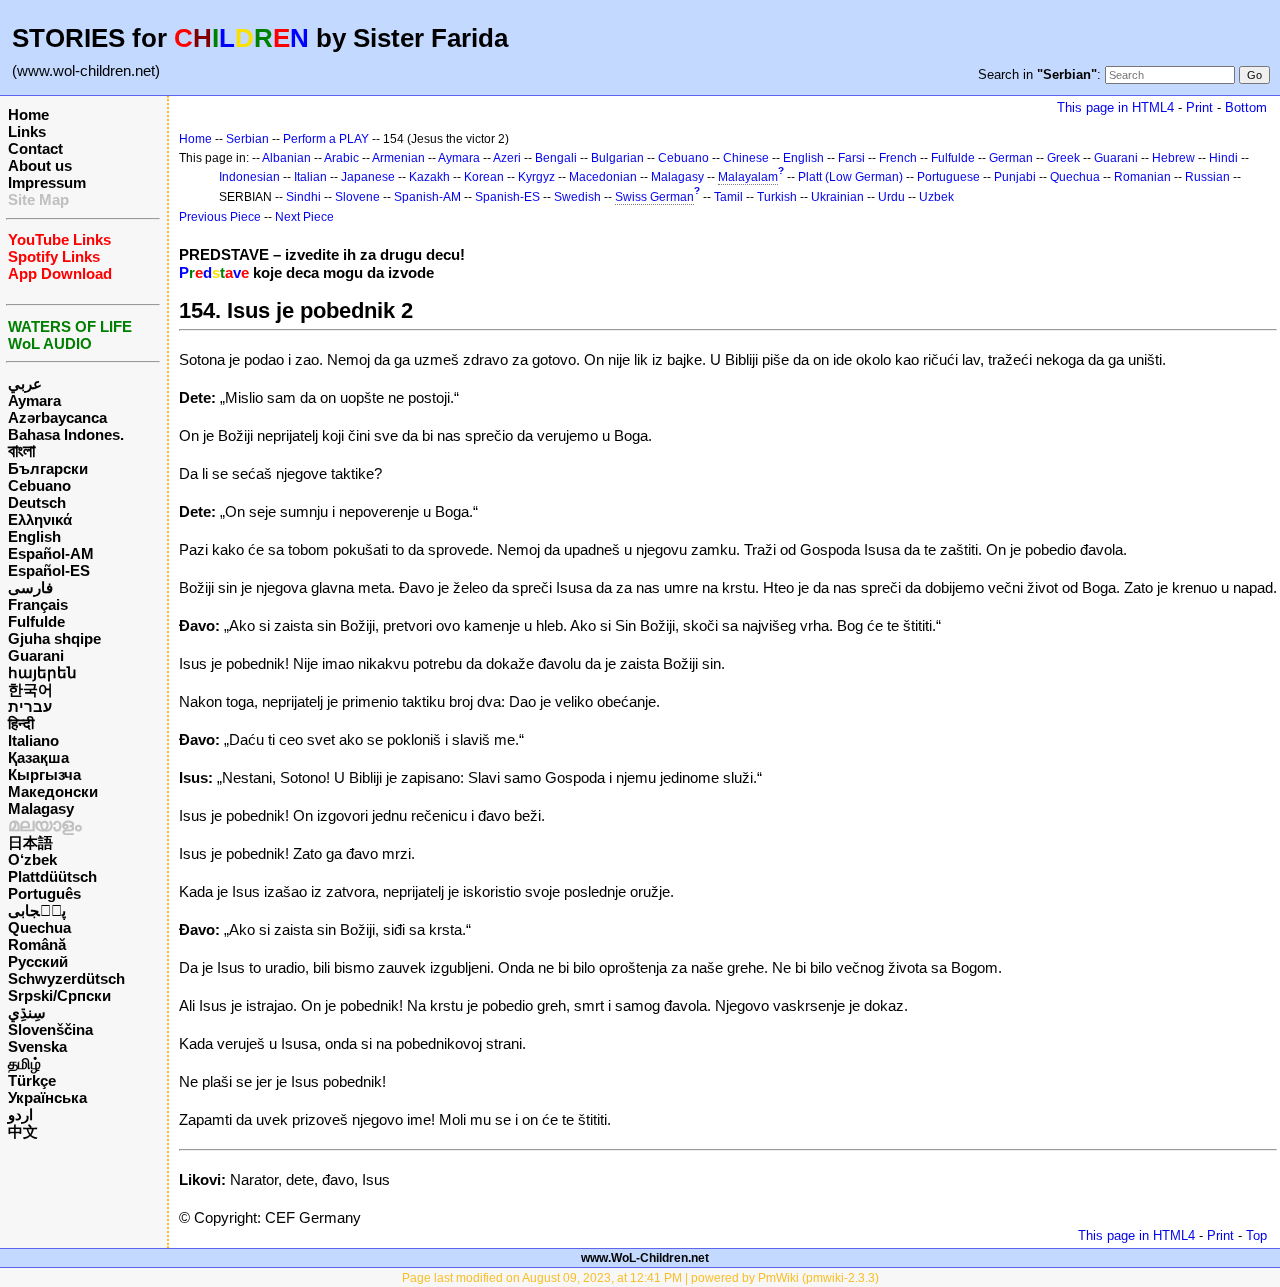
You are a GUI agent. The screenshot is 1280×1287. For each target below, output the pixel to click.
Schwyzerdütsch (66, 978)
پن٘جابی (37, 910)
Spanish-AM (427, 197)
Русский (38, 961)
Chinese (746, 158)
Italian (310, 177)
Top (1256, 1235)
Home (28, 114)
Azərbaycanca (57, 417)
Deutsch (37, 502)
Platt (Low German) (850, 177)
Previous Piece (220, 217)
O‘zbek (32, 859)
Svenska (37, 1046)
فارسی (30, 587)
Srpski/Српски (59, 995)
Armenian (398, 158)
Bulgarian (617, 158)
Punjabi (1015, 177)
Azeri (507, 158)
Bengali (556, 158)
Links (27, 131)
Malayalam (748, 177)
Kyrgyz (536, 177)
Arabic (341, 158)
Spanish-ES (507, 197)
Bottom (1246, 107)
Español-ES (49, 570)
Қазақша (38, 757)
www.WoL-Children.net (645, 1258)
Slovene (357, 197)
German (1011, 158)
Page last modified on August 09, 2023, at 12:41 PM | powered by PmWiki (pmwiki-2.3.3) (640, 1278)
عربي (25, 383)
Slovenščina (50, 1029)
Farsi (851, 158)
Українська (47, 1097)
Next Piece (304, 217)
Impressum (47, 182)
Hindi (1223, 158)
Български (48, 468)
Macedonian (603, 177)
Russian (1207, 177)
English (34, 536)
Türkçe (32, 1080)
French (898, 158)
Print (1199, 107)
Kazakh (429, 177)
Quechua (39, 927)
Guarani (36, 655)
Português (44, 893)
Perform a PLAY (326, 139)
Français (38, 604)
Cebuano (39, 485)
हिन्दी (21, 723)
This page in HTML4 (1115, 107)
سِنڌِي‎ (27, 1012)
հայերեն (42, 672)
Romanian (1142, 177)
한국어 (30, 689)
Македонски (53, 791)
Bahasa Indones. (66, 434)
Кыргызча (44, 774)
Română (37, 944)
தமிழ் (24, 1063)
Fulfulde (36, 621)
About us (40, 165)
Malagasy (41, 808)
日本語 (30, 842)
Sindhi (303, 197)
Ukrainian (837, 197)
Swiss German (654, 197)
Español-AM (51, 553)
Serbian (247, 139)
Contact (35, 148)
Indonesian (249, 177)
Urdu (891, 197)
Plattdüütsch (52, 876)
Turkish (777, 197)
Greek (1063, 158)
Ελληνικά (40, 519)
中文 (23, 1131)
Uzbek (936, 197)
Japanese (368, 177)
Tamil (728, 197)
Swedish (577, 197)
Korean (484, 177)
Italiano (33, 740)
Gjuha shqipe (54, 638)
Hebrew (1173, 158)
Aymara (34, 400)
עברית (30, 706)
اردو (20, 1114)
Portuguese (948, 177)
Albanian (286, 158)
